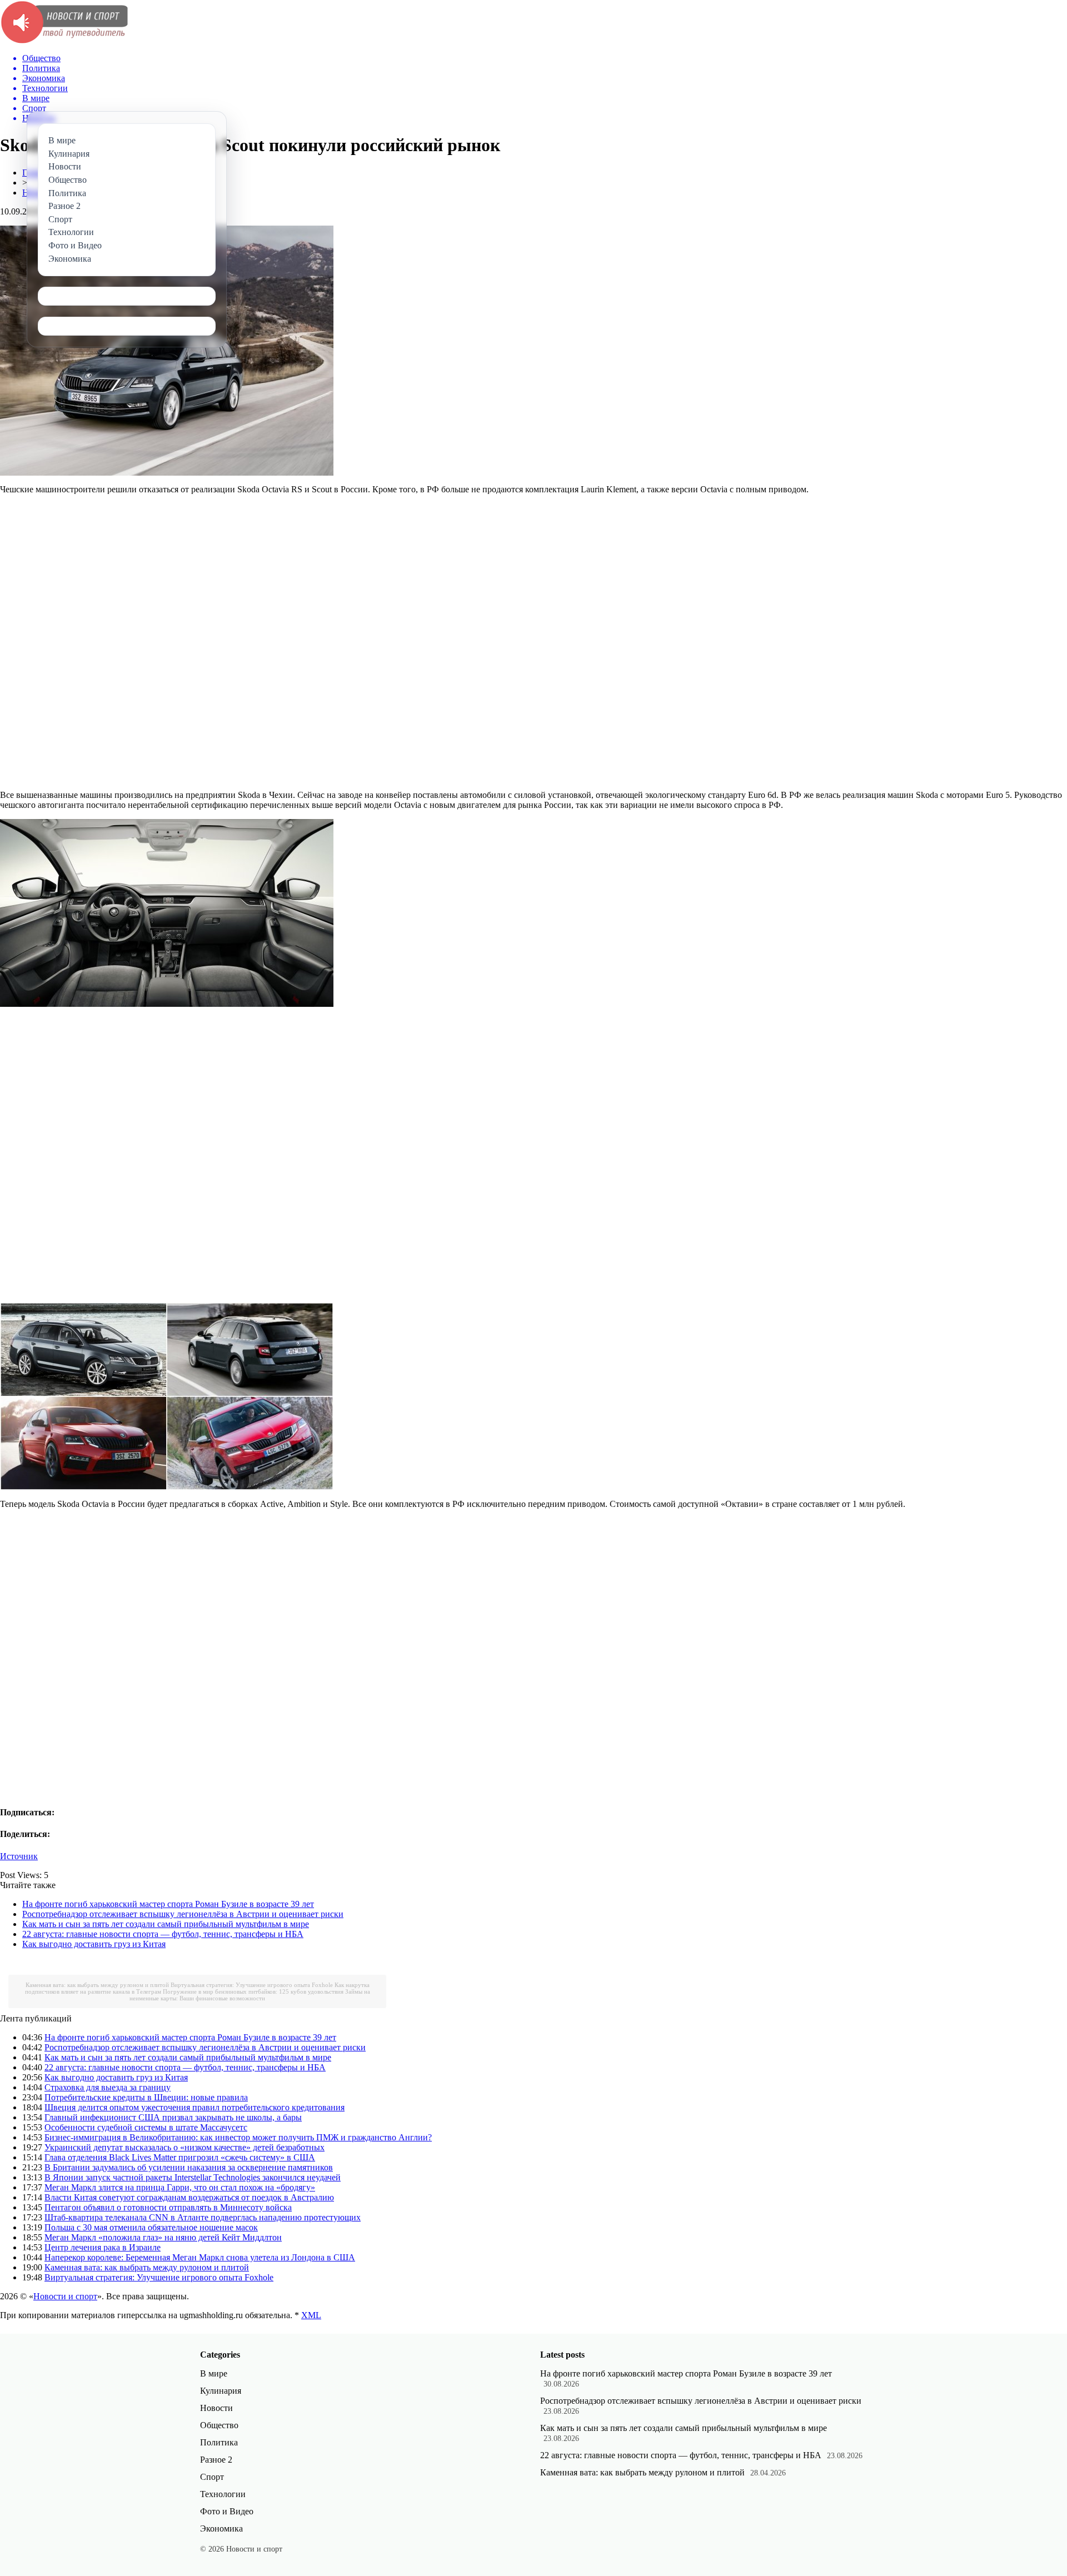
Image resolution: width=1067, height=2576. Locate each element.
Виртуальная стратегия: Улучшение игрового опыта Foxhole (252, 1985)
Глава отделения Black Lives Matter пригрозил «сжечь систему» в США (180, 2157)
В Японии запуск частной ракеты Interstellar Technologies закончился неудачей (193, 2177)
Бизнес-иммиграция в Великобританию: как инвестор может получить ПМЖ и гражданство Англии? (238, 2137)
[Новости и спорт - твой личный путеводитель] (64, 41)
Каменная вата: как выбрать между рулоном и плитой (97, 1985)
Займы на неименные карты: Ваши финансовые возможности (250, 1995)
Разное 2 (216, 2460)
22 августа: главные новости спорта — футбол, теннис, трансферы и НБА (163, 1934)
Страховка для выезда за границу (108, 2087)
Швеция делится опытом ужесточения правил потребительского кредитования (195, 2107)
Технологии (223, 2494)
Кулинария (221, 2391)
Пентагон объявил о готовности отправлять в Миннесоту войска (168, 2207)
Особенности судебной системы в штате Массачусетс (146, 2127)
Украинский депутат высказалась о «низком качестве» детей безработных (185, 2147)
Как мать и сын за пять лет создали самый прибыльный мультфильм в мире (166, 1924)
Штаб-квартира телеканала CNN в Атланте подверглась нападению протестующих (203, 2217)
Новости (216, 2408)
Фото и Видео (227, 2511)
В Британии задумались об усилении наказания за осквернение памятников (189, 2167)
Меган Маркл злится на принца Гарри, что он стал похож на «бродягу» (180, 2187)
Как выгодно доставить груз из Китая (94, 1944)
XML (311, 2315)
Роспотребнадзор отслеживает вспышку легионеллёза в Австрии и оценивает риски (183, 1914)
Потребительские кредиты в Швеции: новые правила (146, 2097)
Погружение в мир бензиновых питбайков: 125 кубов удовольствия (253, 1991)
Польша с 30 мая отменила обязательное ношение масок (151, 2227)
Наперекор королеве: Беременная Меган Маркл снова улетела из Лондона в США (200, 2257)
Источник (19, 1856)
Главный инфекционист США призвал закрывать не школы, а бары (173, 2117)
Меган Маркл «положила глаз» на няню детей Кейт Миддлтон (163, 2237)
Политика (219, 2442)
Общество (219, 2425)
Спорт (212, 2477)
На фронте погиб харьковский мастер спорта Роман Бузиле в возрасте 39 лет (168, 1904)
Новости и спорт (65, 2296)
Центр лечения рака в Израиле (103, 2247)
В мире (214, 2373)
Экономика (221, 2528)
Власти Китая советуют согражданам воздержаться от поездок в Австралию (189, 2197)
